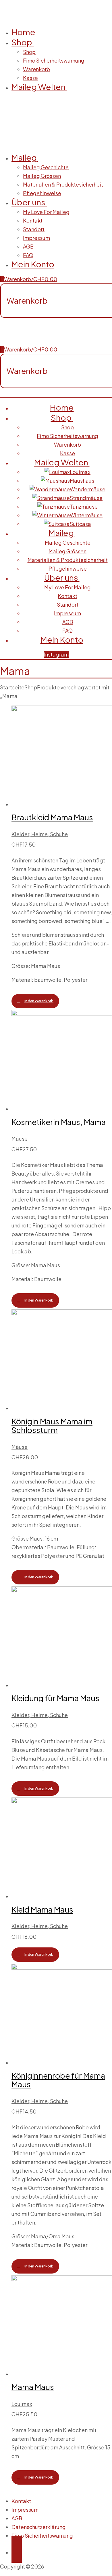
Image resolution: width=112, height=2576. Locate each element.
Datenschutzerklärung (39, 2527)
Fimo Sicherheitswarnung (42, 2535)
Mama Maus (33, 2387)
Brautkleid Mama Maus (52, 817)
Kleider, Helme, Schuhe (40, 834)
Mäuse (20, 1138)
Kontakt (21, 2501)
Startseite (12, 687)
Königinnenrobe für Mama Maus (58, 2080)
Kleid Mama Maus (42, 1909)
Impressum (25, 2510)
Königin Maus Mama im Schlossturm (52, 1426)
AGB (17, 2518)
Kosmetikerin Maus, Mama (59, 1122)
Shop (31, 687)
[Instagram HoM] (17, 2549)
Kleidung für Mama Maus (55, 1698)
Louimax (22, 2404)
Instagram (56, 654)
